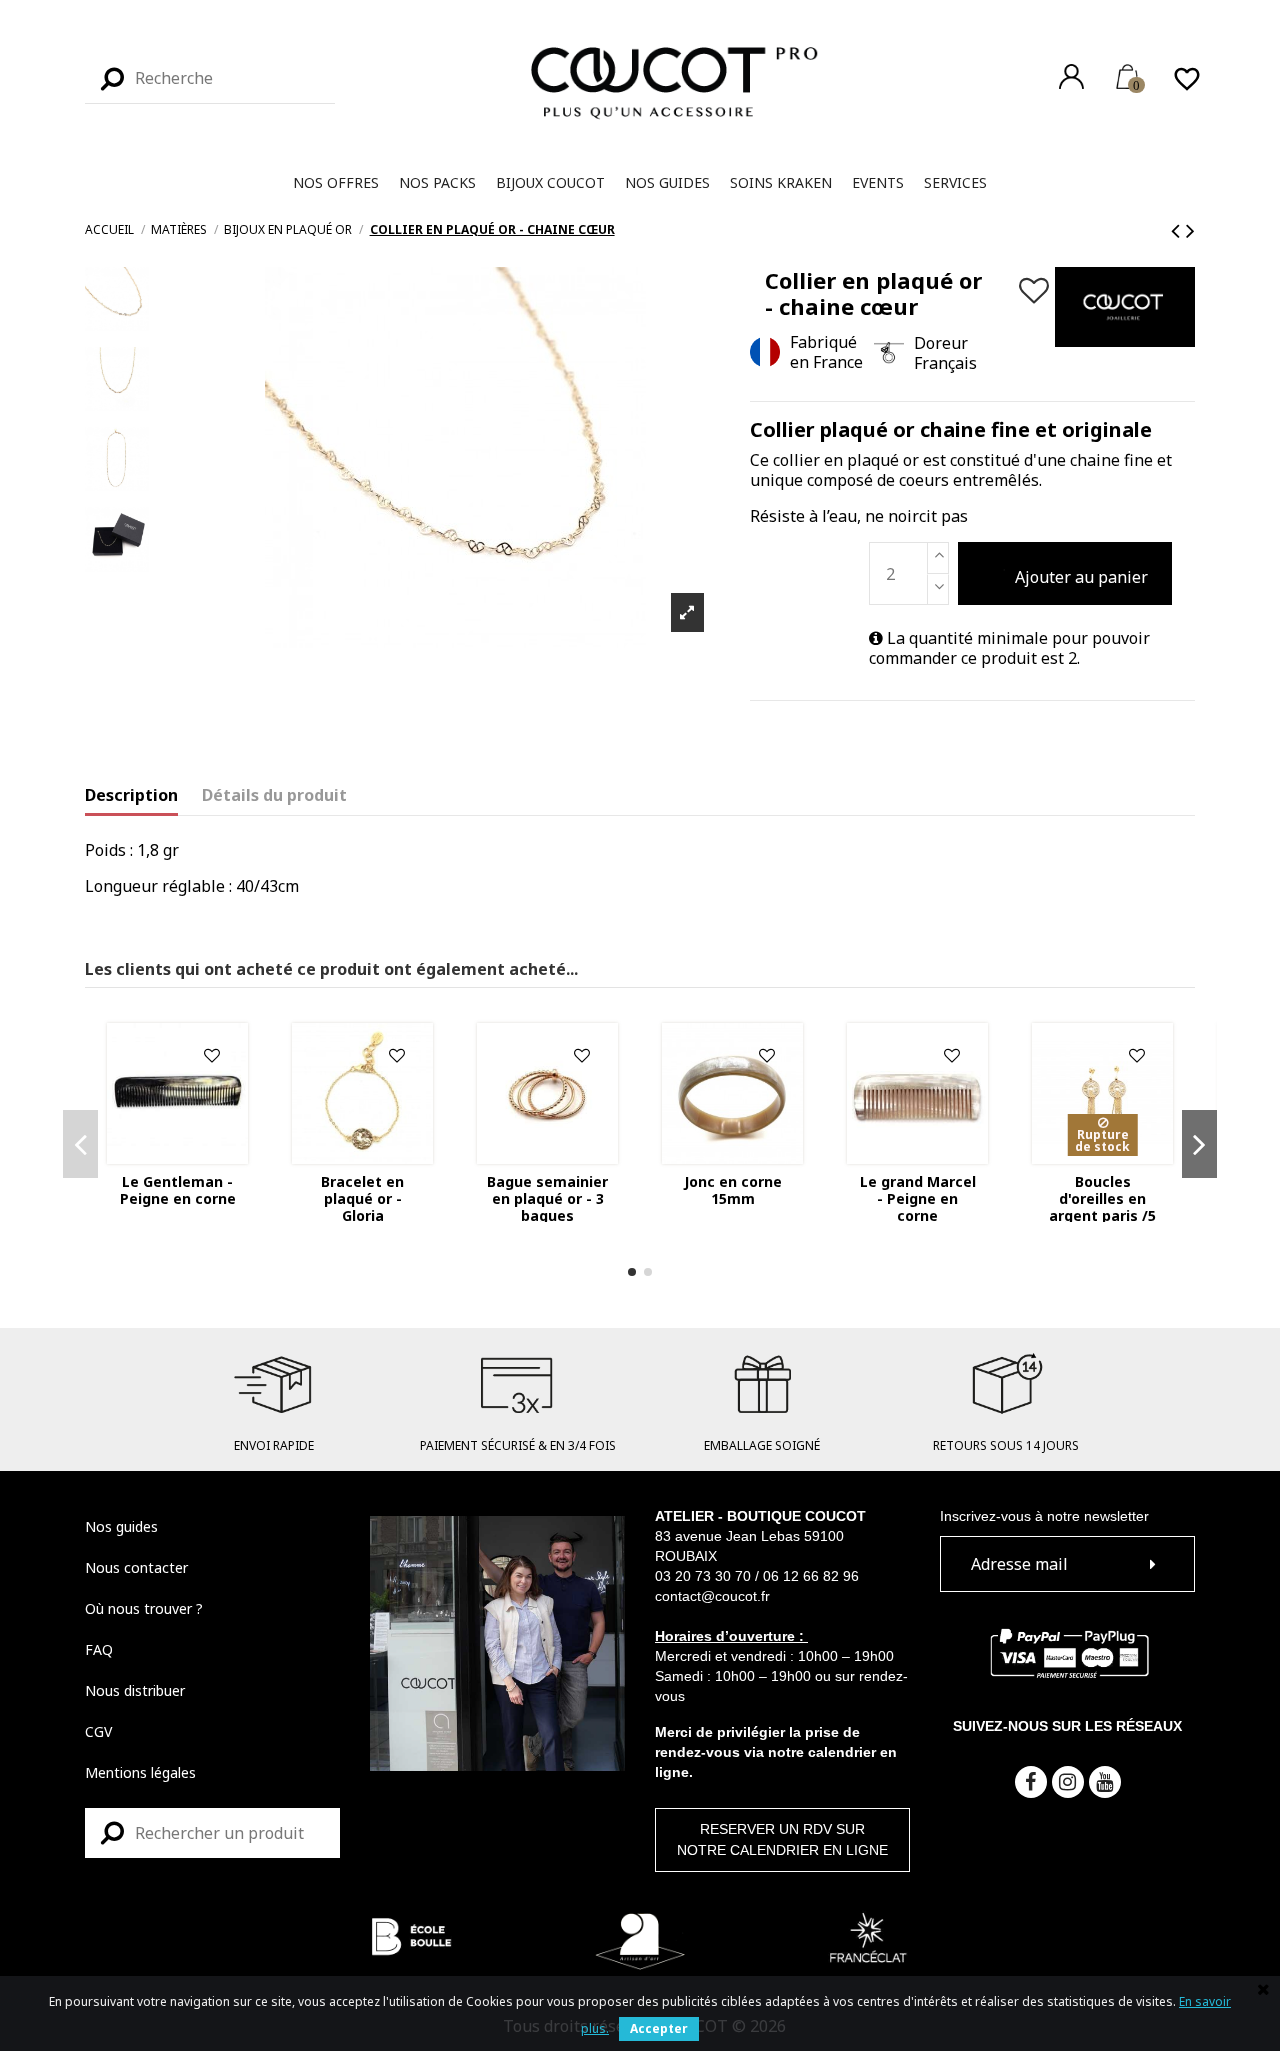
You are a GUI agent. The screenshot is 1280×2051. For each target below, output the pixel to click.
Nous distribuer (135, 1690)
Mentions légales (140, 1772)
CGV (98, 1731)
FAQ (99, 1649)
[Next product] (1190, 229)
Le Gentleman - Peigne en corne (178, 1190)
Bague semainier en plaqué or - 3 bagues (547, 1198)
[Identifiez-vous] (1071, 76)
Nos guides (121, 1526)
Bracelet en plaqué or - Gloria (362, 1198)
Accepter (659, 2028)
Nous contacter (136, 1567)
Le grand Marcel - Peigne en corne (918, 1198)
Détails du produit (274, 795)
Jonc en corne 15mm (733, 1190)
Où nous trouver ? (144, 1608)
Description (131, 795)
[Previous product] (1178, 229)
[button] (336, 183)
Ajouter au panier (1081, 577)
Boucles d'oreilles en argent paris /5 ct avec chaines (1102, 1206)
